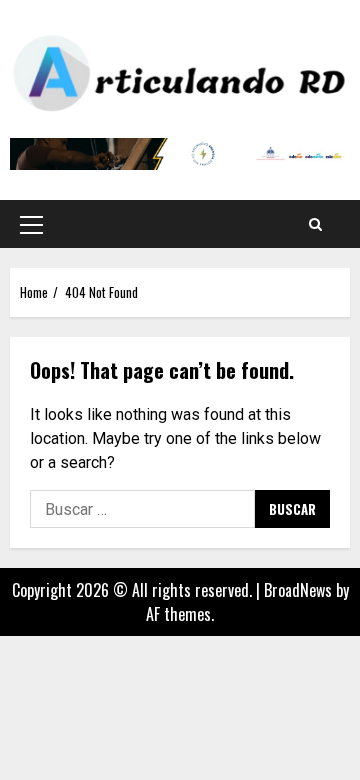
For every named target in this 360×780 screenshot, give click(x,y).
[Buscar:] (142, 509)
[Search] (315, 224)
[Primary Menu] (31, 224)
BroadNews (298, 590)
